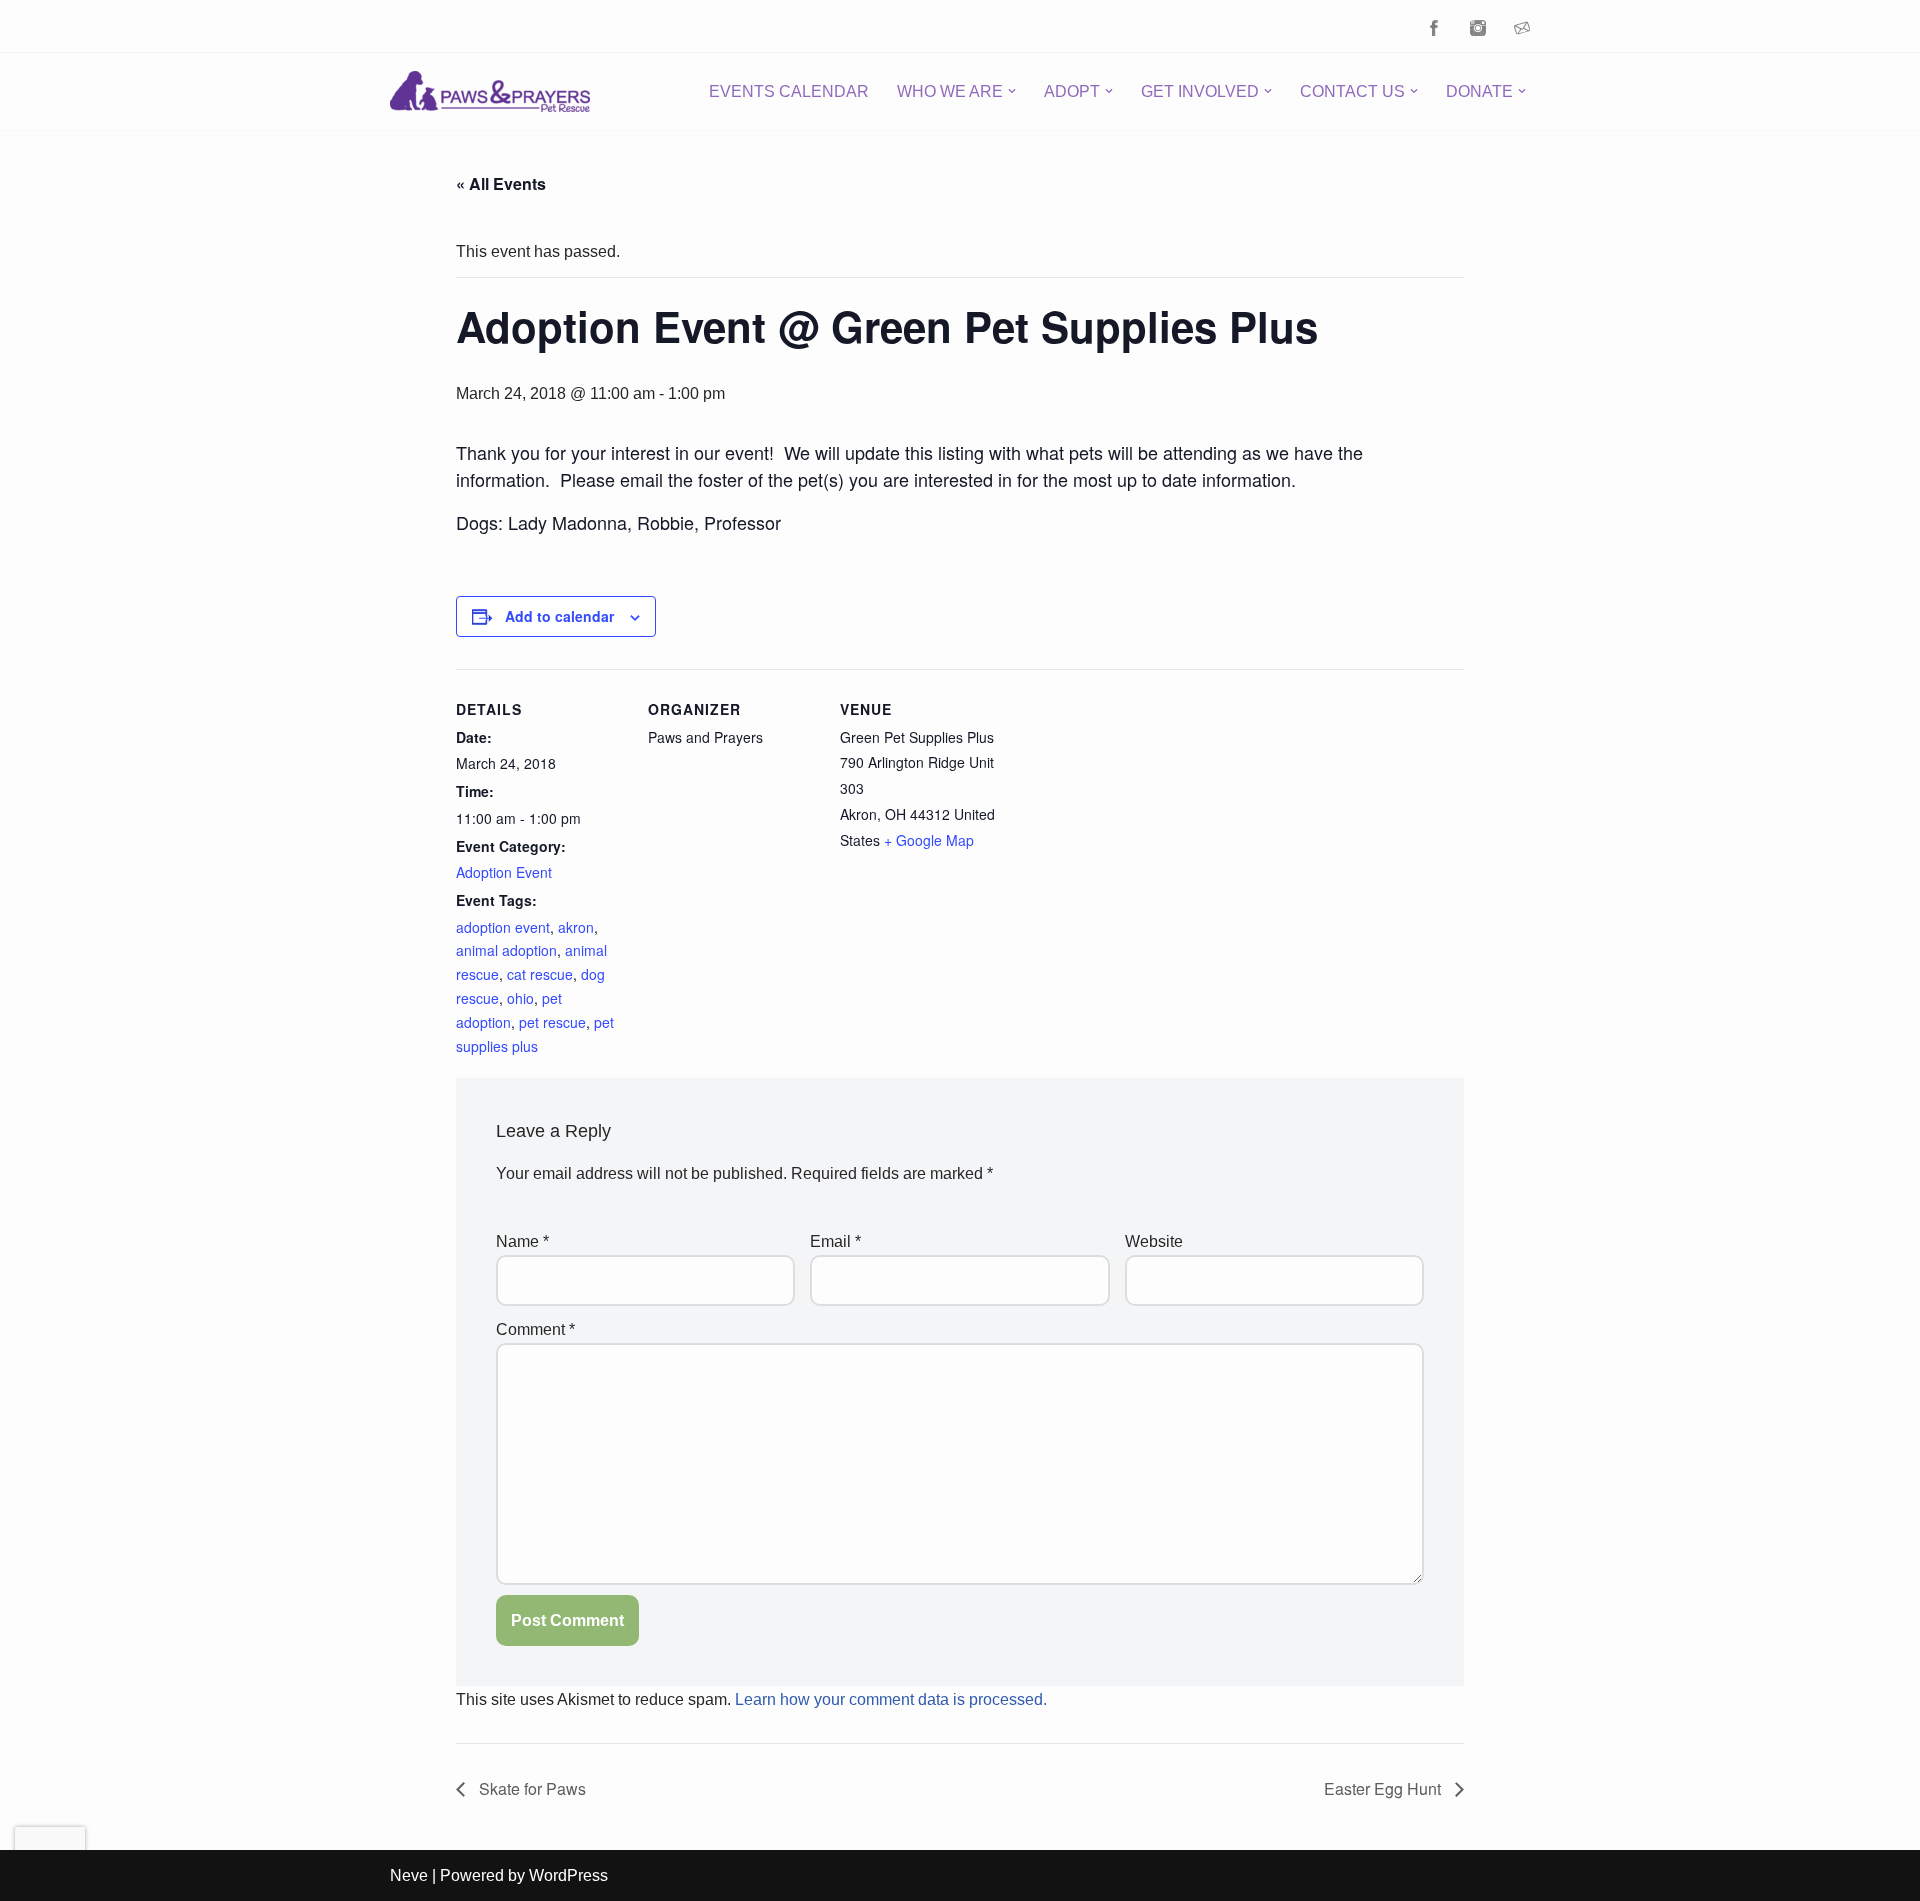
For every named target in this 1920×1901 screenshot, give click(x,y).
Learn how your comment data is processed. (891, 1699)
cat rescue (540, 974)
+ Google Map (929, 840)
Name (522, 1241)
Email (835, 1241)
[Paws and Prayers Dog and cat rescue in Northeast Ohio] (490, 91)
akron (576, 927)
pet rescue (552, 1022)
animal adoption (506, 950)
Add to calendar (559, 616)
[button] (1012, 91)
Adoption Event (504, 872)
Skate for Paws (530, 1788)
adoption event (503, 927)
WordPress (568, 1875)
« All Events (501, 183)
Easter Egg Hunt (1384, 1788)
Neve (409, 1875)
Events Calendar (789, 91)
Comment (535, 1329)
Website (1154, 1241)
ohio (520, 998)
